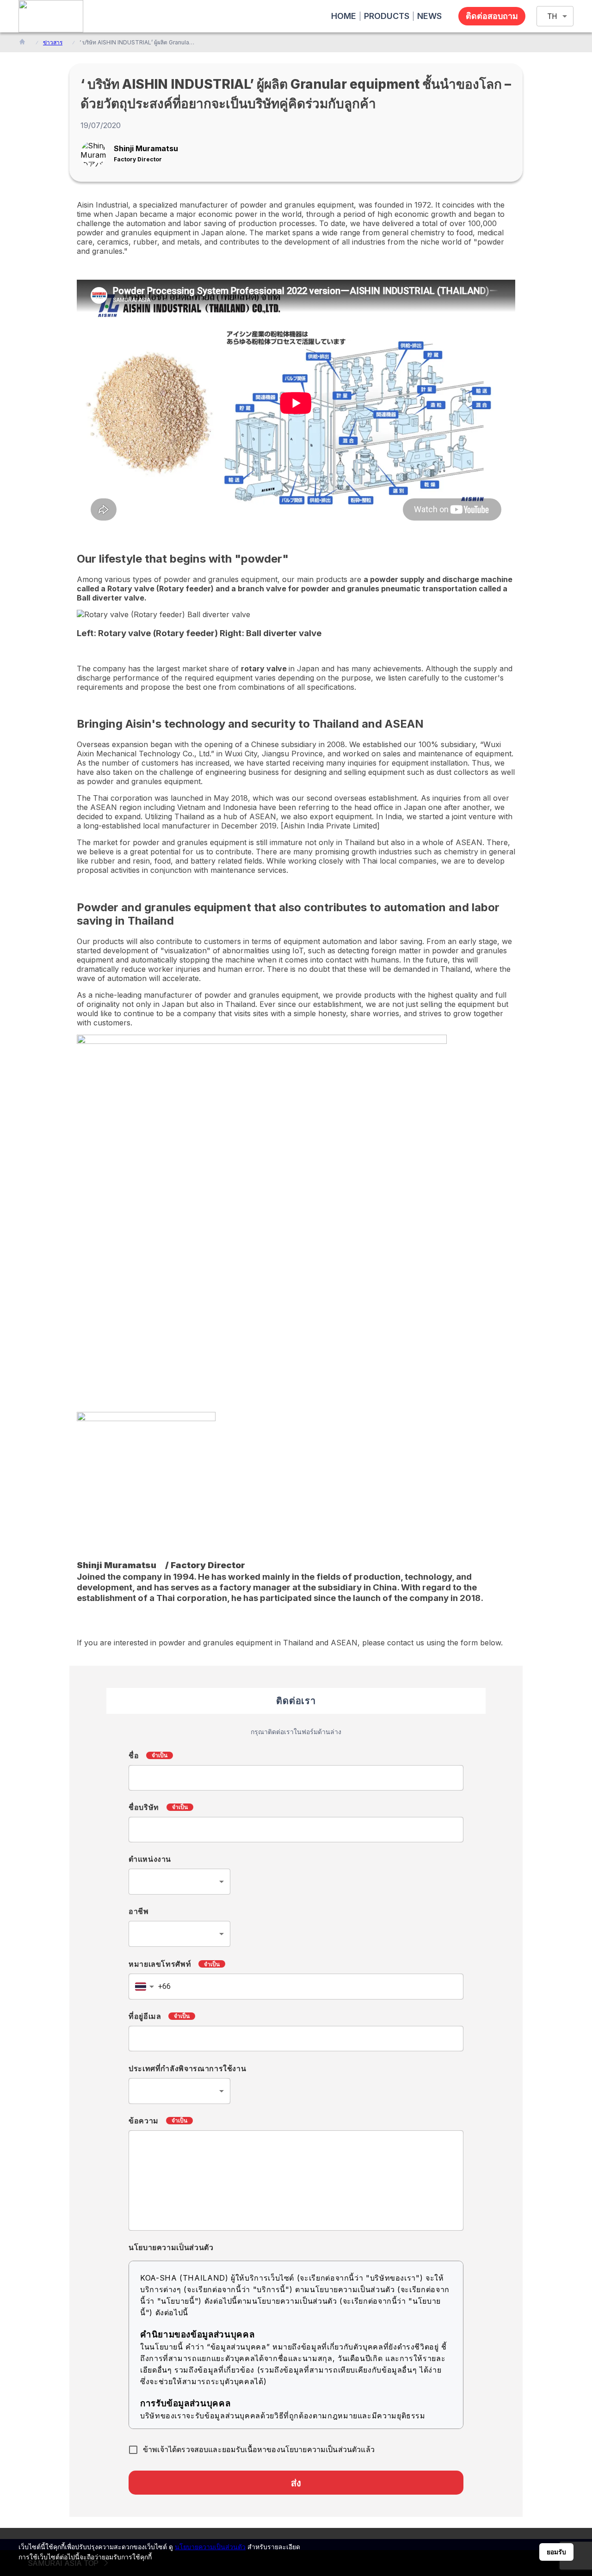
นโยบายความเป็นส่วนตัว (210, 2547)
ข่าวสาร (53, 42)
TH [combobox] (552, 16)
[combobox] (179, 1882)
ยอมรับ (556, 2552)
